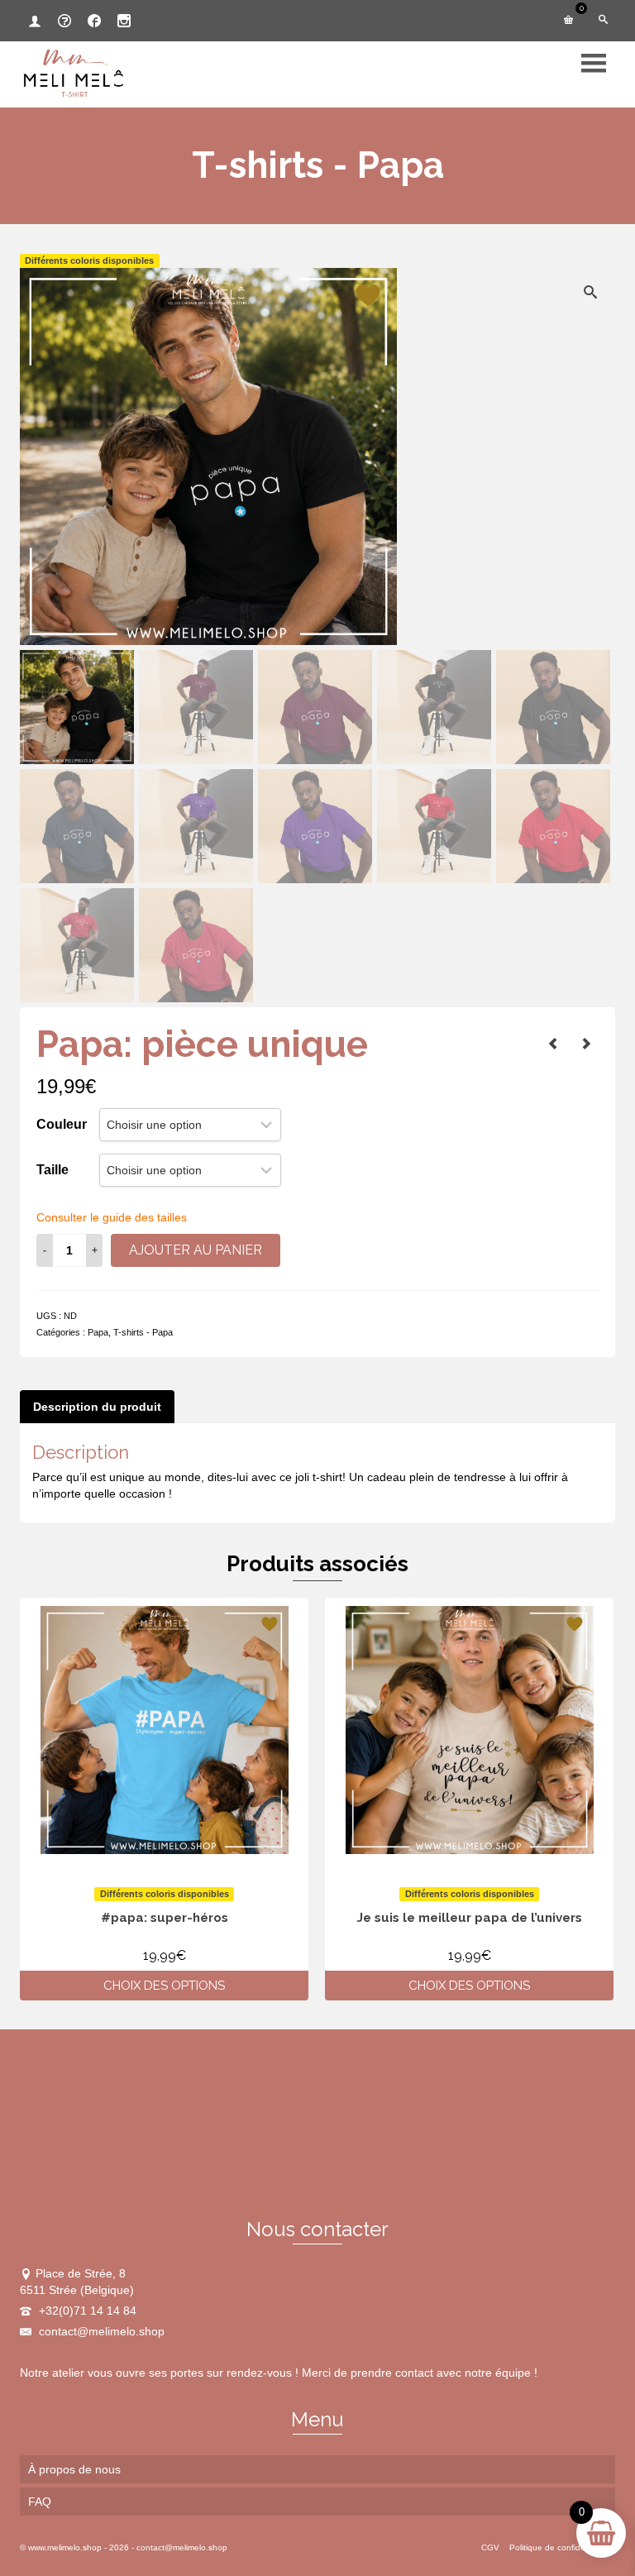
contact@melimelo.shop (100, 2331)
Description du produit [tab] (97, 1407)
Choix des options (164, 1986)
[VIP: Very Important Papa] (586, 1044)
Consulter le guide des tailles (112, 1217)
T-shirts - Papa (143, 1332)
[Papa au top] (553, 1044)
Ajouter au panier (196, 1250)
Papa (98, 1332)
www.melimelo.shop (65, 2547)
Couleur (62, 1124)
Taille (53, 1170)
